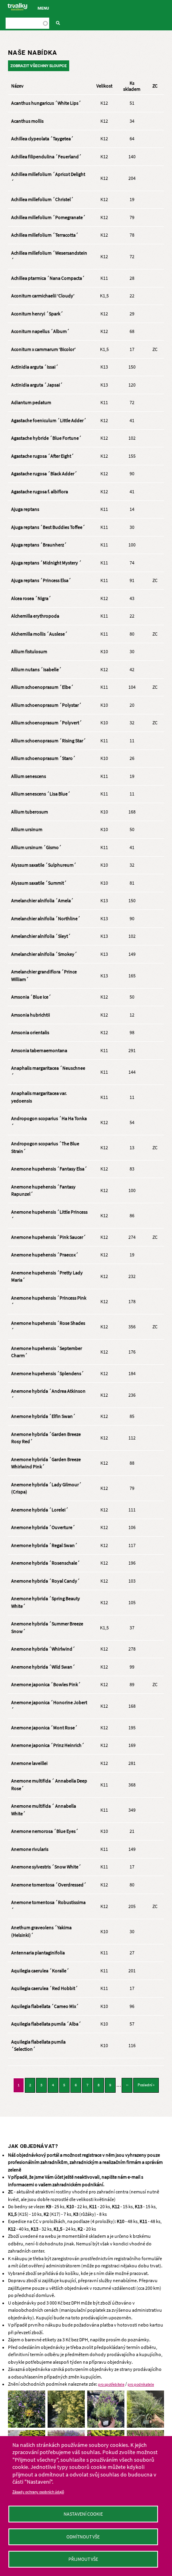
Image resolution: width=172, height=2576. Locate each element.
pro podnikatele (141, 2384)
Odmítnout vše (83, 2537)
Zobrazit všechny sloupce (39, 66)
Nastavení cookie (83, 2514)
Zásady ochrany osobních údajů (38, 2492)
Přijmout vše (83, 2559)
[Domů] (17, 7)
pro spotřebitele (111, 2384)
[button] (27, 2394)
